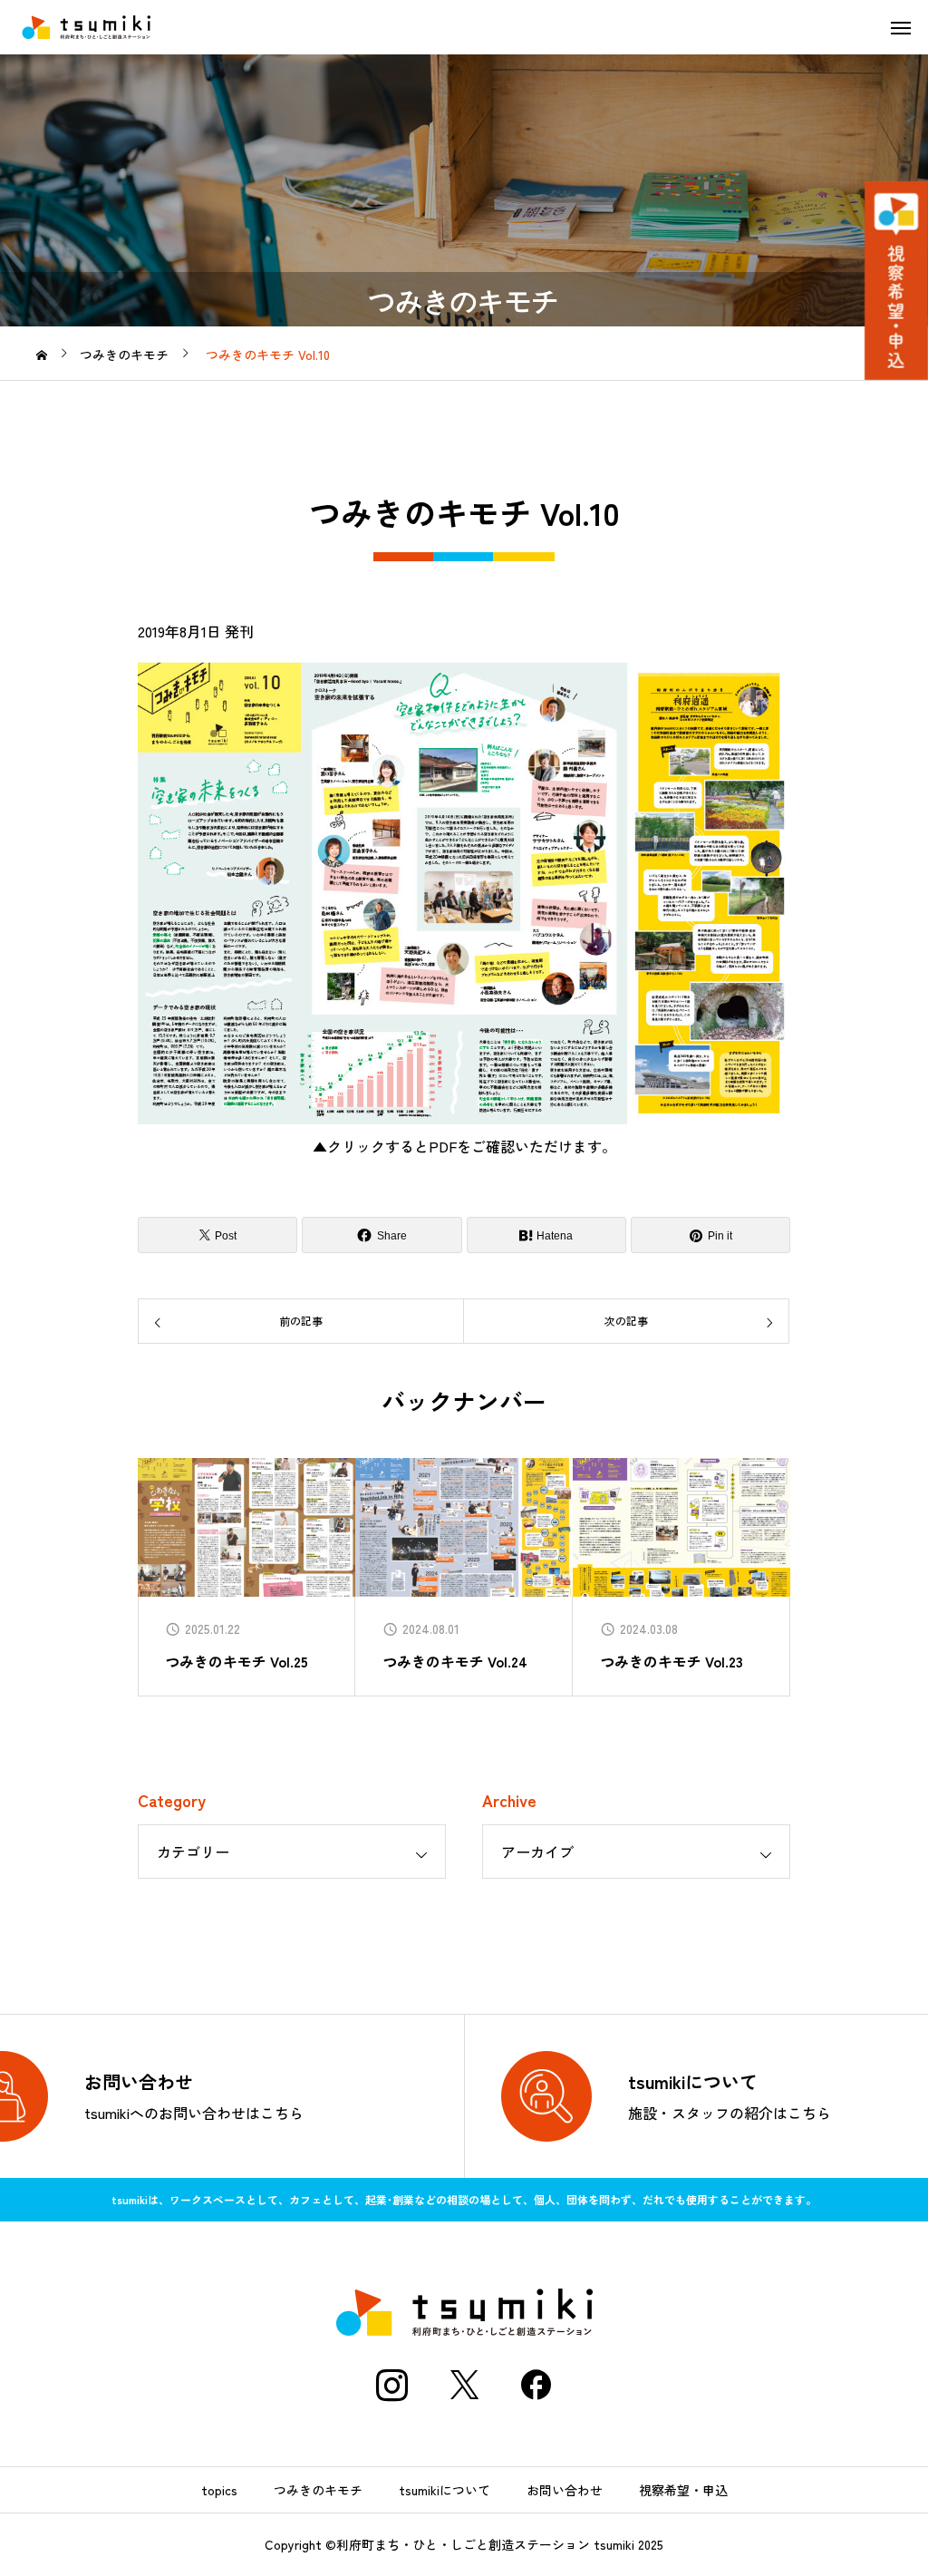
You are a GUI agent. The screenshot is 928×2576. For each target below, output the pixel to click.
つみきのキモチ (318, 2490)
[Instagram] (391, 2385)
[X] (464, 2385)
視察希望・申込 (683, 2490)
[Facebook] (536, 2385)
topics (219, 2490)
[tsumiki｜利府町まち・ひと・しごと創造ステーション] (86, 27)
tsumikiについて (445, 2490)
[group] (246, 1577)
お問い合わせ (565, 2490)
